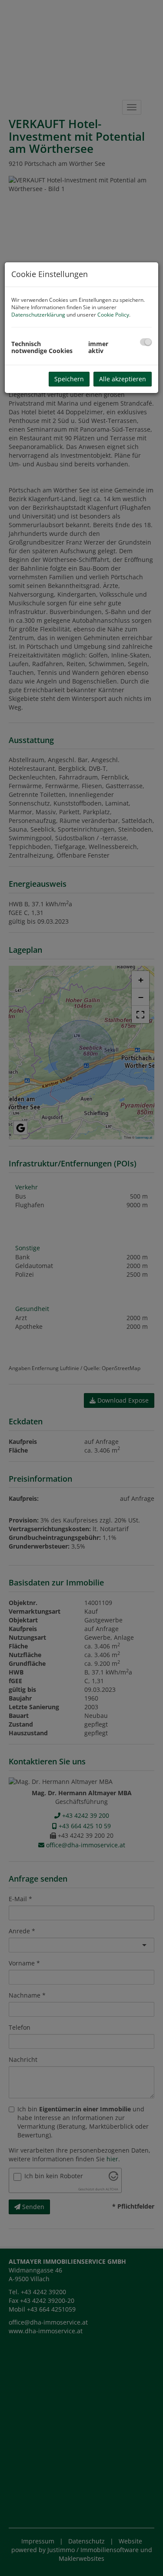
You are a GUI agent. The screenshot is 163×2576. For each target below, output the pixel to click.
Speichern (69, 379)
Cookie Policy (113, 315)
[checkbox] (146, 342)
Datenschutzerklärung (38, 315)
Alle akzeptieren (123, 379)
